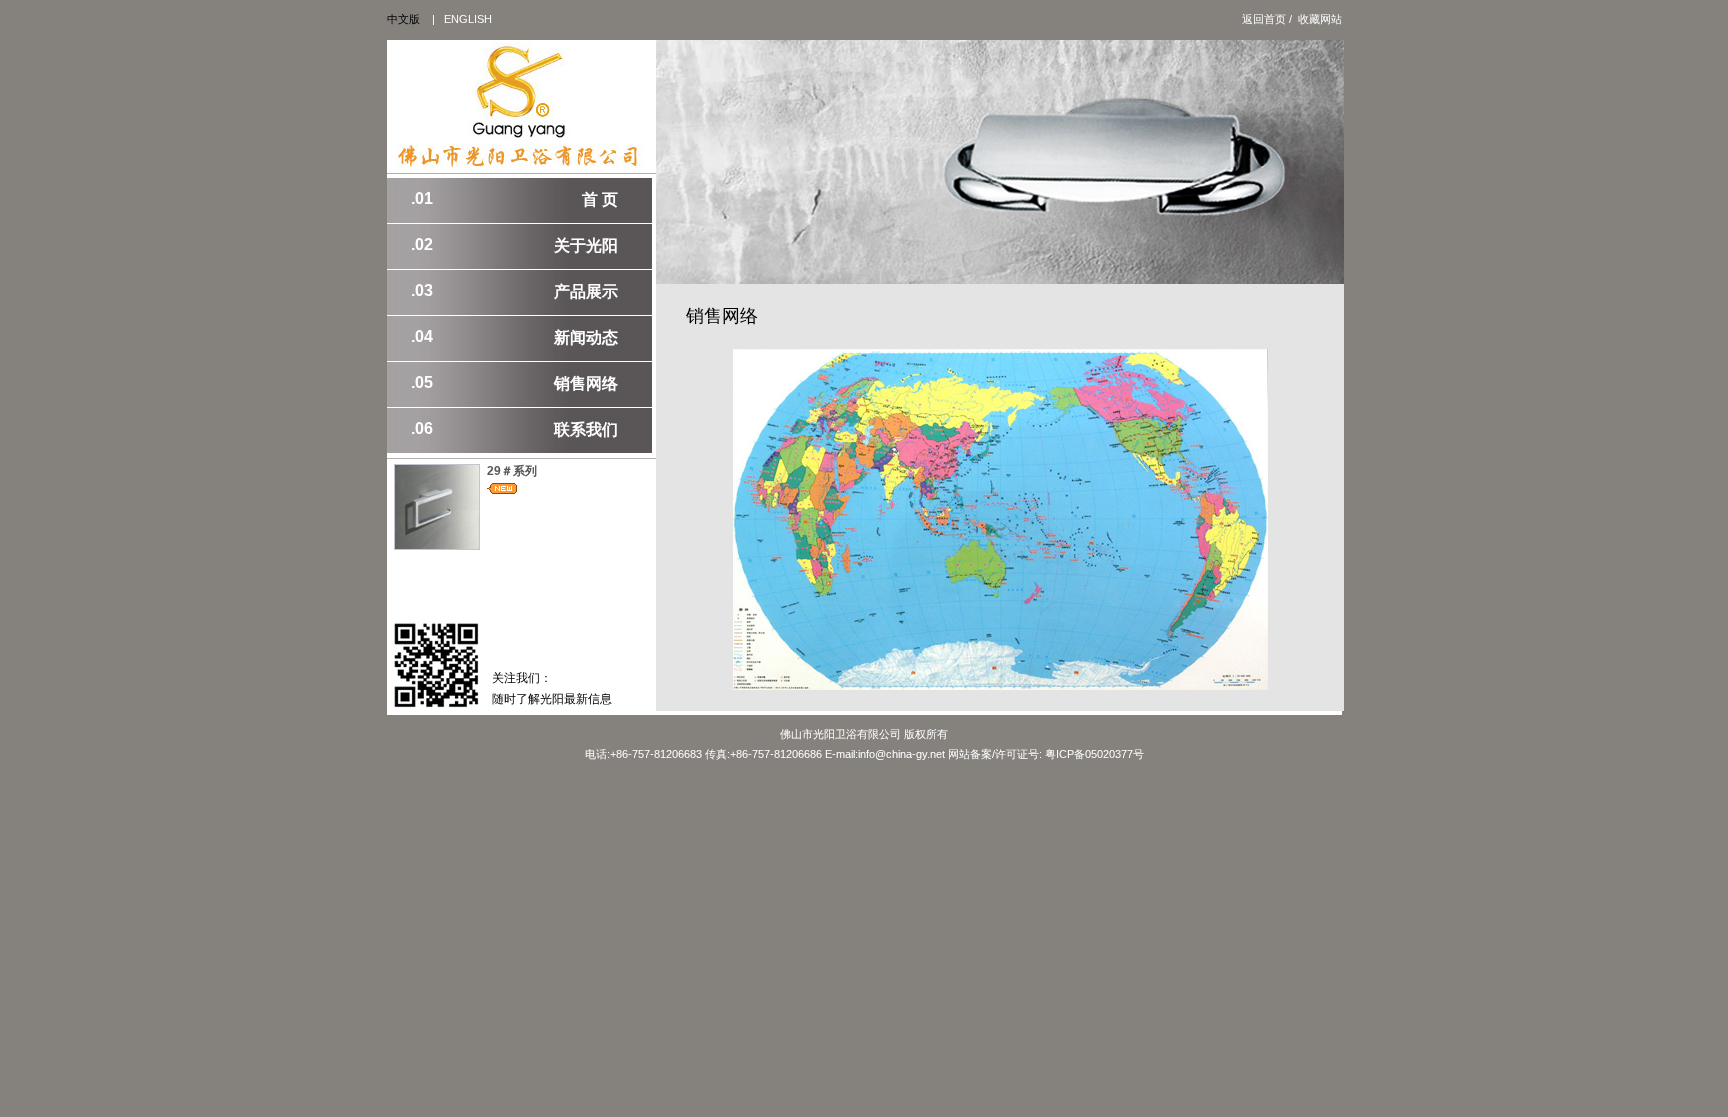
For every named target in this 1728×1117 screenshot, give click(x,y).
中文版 (403, 19)
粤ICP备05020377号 (1094, 754)
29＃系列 (512, 471)
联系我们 (514, 429)
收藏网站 (1320, 19)
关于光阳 (514, 245)
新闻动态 (514, 337)
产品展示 (514, 291)
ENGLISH (468, 19)
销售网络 (514, 383)
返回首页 (1264, 19)
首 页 (514, 199)
